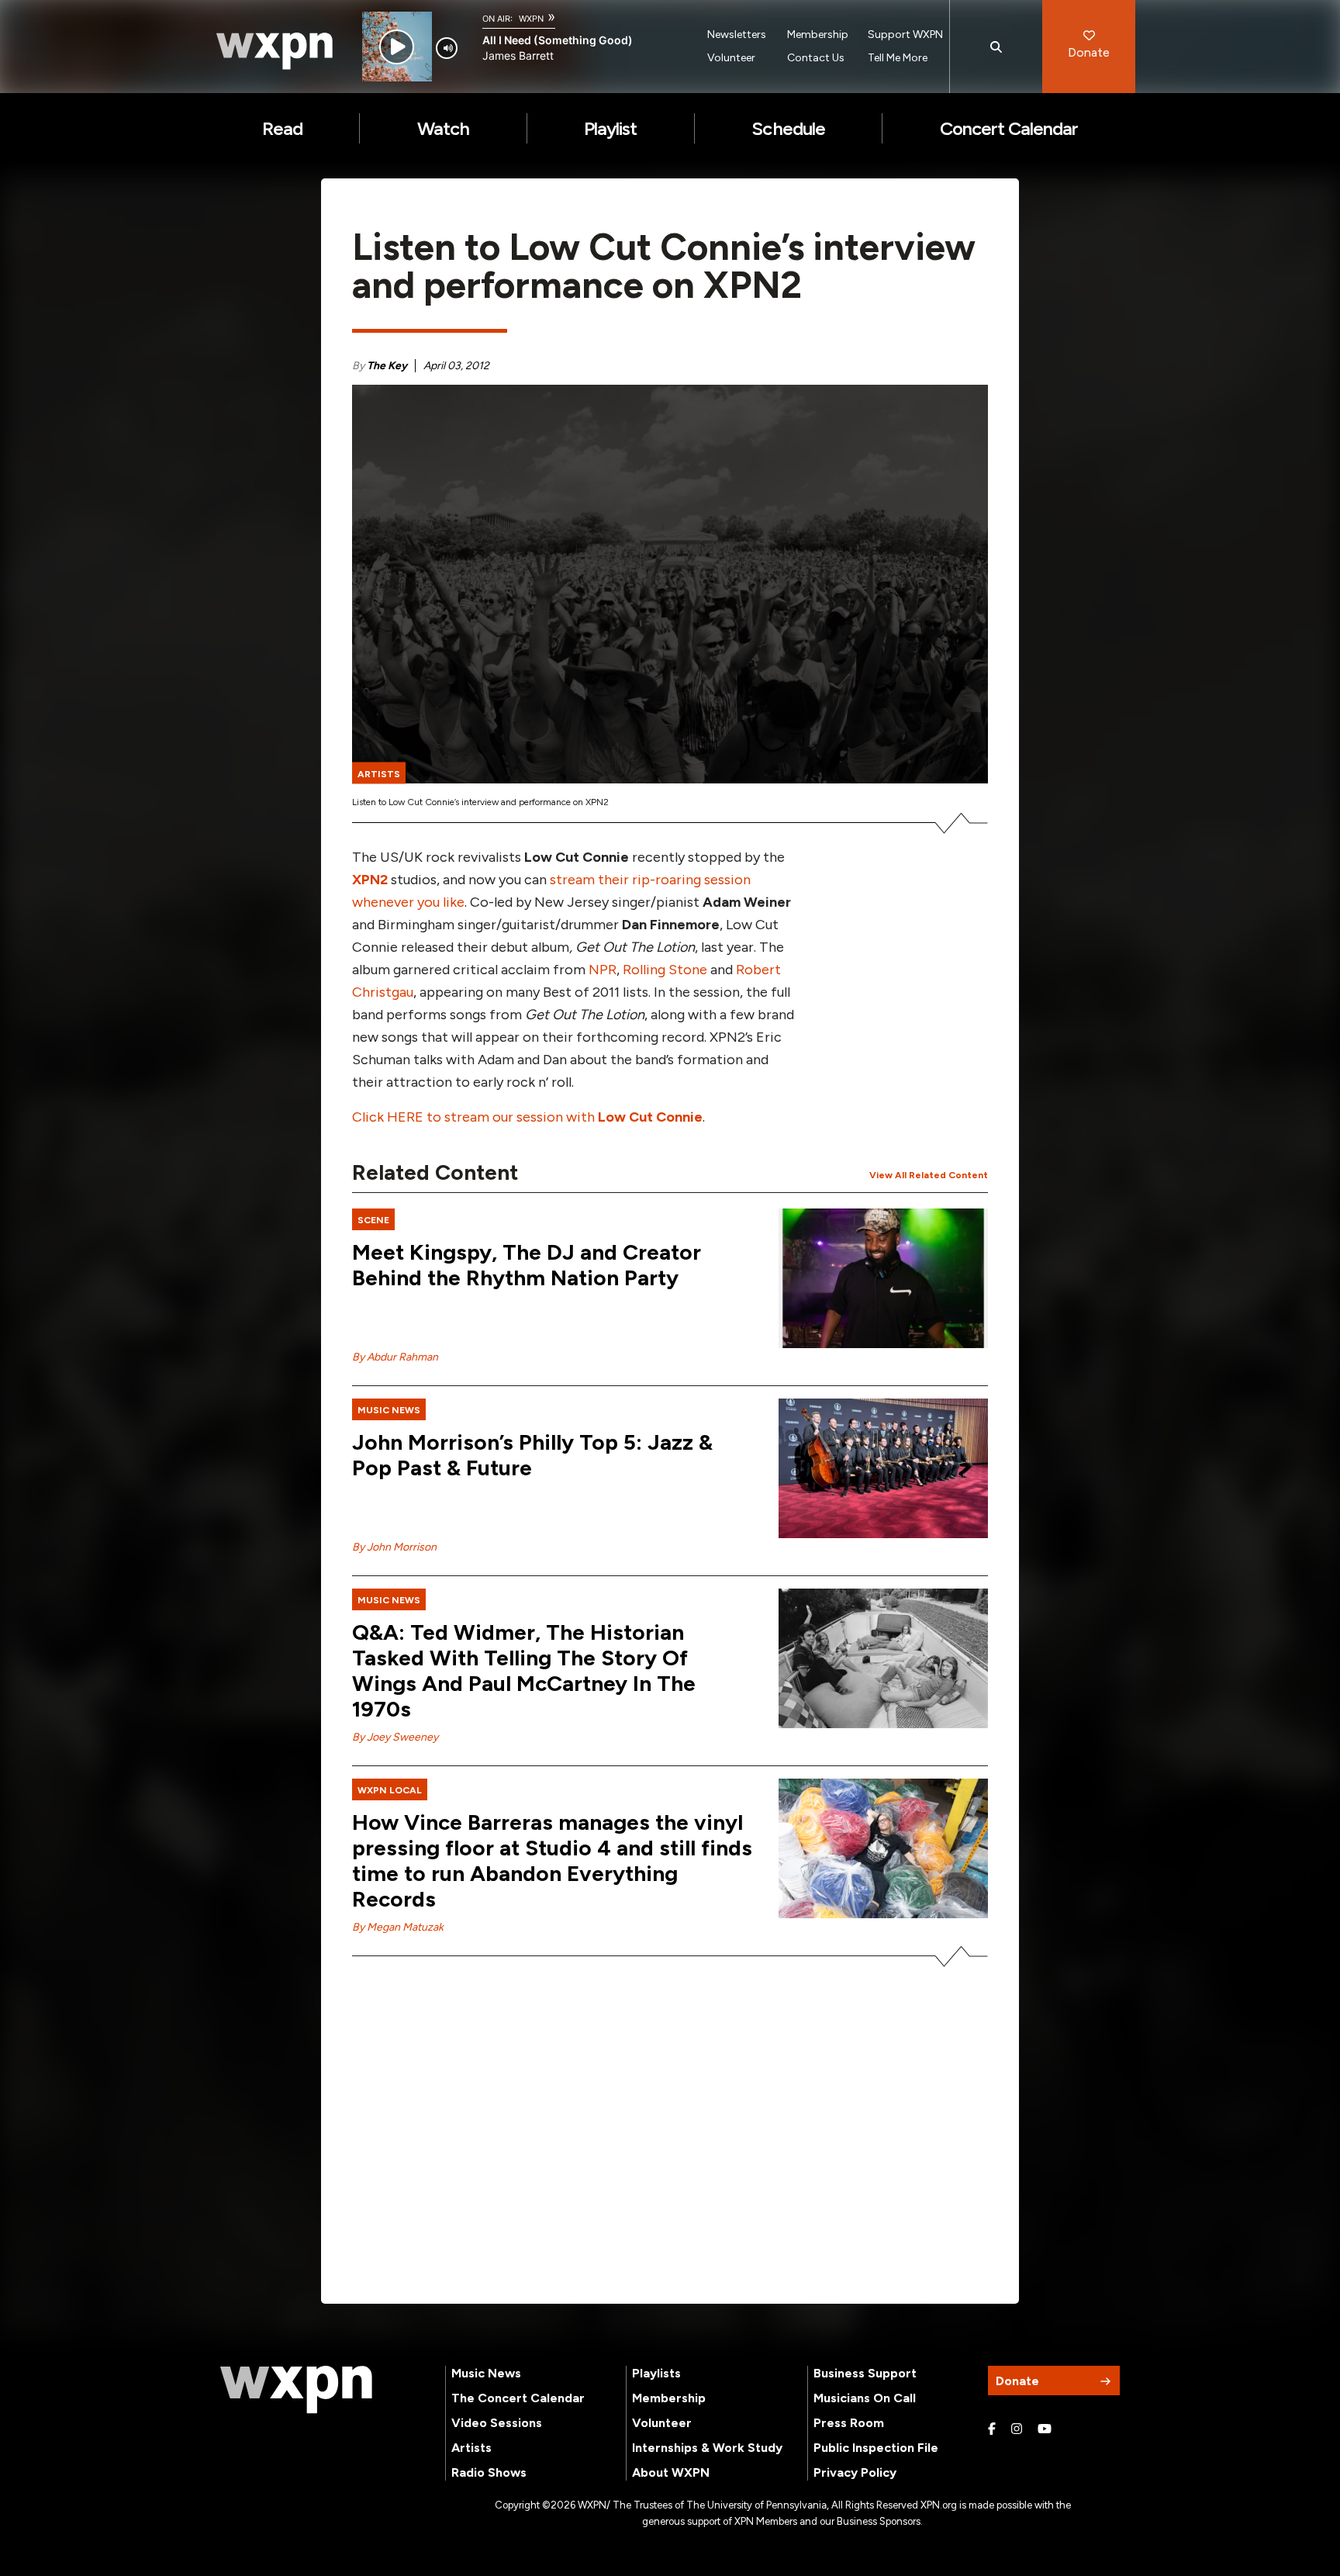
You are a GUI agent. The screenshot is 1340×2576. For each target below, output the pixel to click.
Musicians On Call (865, 2398)
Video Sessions (497, 2423)
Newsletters (737, 35)
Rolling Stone (665, 970)
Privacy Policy (855, 2472)
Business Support (865, 2373)
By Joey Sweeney (395, 1737)
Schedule (788, 128)
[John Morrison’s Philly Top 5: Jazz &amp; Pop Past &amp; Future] (883, 1468)
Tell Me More (898, 58)
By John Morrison (394, 1547)
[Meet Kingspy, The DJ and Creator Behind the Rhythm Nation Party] (883, 1278)
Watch (443, 128)
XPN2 (370, 880)
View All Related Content (929, 1175)
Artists (471, 2448)
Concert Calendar (1009, 128)
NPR (603, 970)
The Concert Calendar (518, 2398)
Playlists (656, 2373)
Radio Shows (489, 2472)
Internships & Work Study (707, 2448)
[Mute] (447, 48)
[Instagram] (1017, 2429)
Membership (818, 35)
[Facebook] (992, 2429)
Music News (486, 2373)
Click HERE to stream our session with (527, 1117)
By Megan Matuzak (398, 1927)
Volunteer (731, 58)
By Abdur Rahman (395, 1357)
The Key (387, 366)
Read (282, 128)
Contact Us (816, 58)
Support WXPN (905, 35)
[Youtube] (1045, 2429)
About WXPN (671, 2472)
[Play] (397, 47)
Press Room (849, 2423)
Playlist (610, 128)
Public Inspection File (876, 2448)
